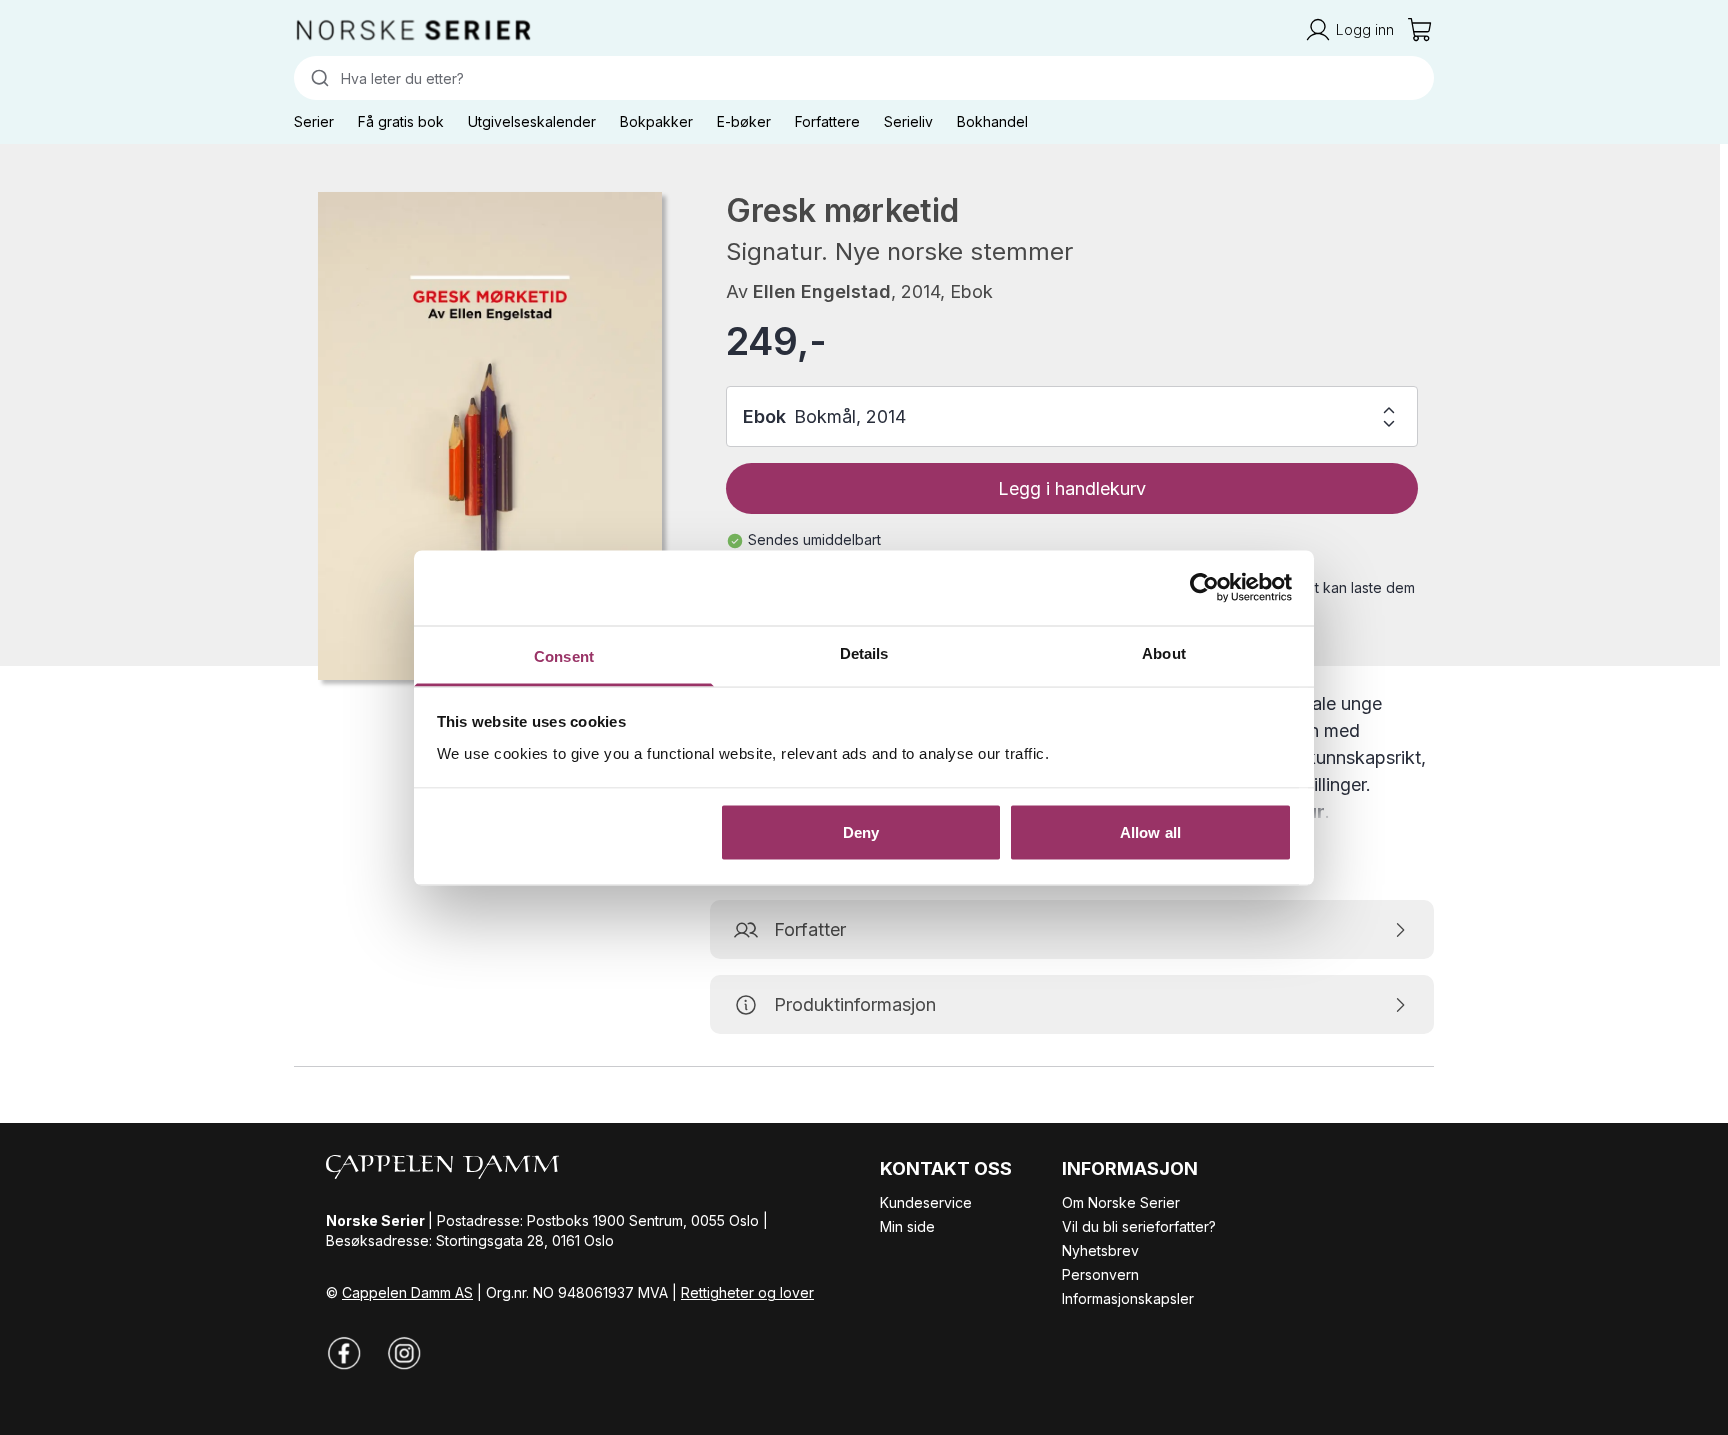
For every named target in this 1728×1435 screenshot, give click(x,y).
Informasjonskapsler (1128, 1298)
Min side (907, 1226)
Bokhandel (992, 121)
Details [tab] (864, 652)
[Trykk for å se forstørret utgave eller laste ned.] (490, 436)
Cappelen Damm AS (407, 1292)
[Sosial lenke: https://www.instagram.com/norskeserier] (404, 1353)
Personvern (1100, 1274)
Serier (314, 121)
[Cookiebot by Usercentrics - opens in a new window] (1204, 588)
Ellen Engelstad (822, 291)
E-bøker (744, 121)
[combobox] (864, 78)
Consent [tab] (564, 655)
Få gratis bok (401, 121)
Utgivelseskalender (532, 121)
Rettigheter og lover (747, 1292)
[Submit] (317, 78)
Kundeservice (926, 1202)
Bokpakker (656, 121)
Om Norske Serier (1121, 1202)
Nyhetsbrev (1100, 1250)
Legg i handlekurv (1072, 488)
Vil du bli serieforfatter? (1139, 1226)
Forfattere (827, 121)
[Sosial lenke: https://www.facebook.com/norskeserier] (344, 1353)
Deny (861, 832)
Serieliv (908, 121)
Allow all (1150, 832)
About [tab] (1164, 652)
